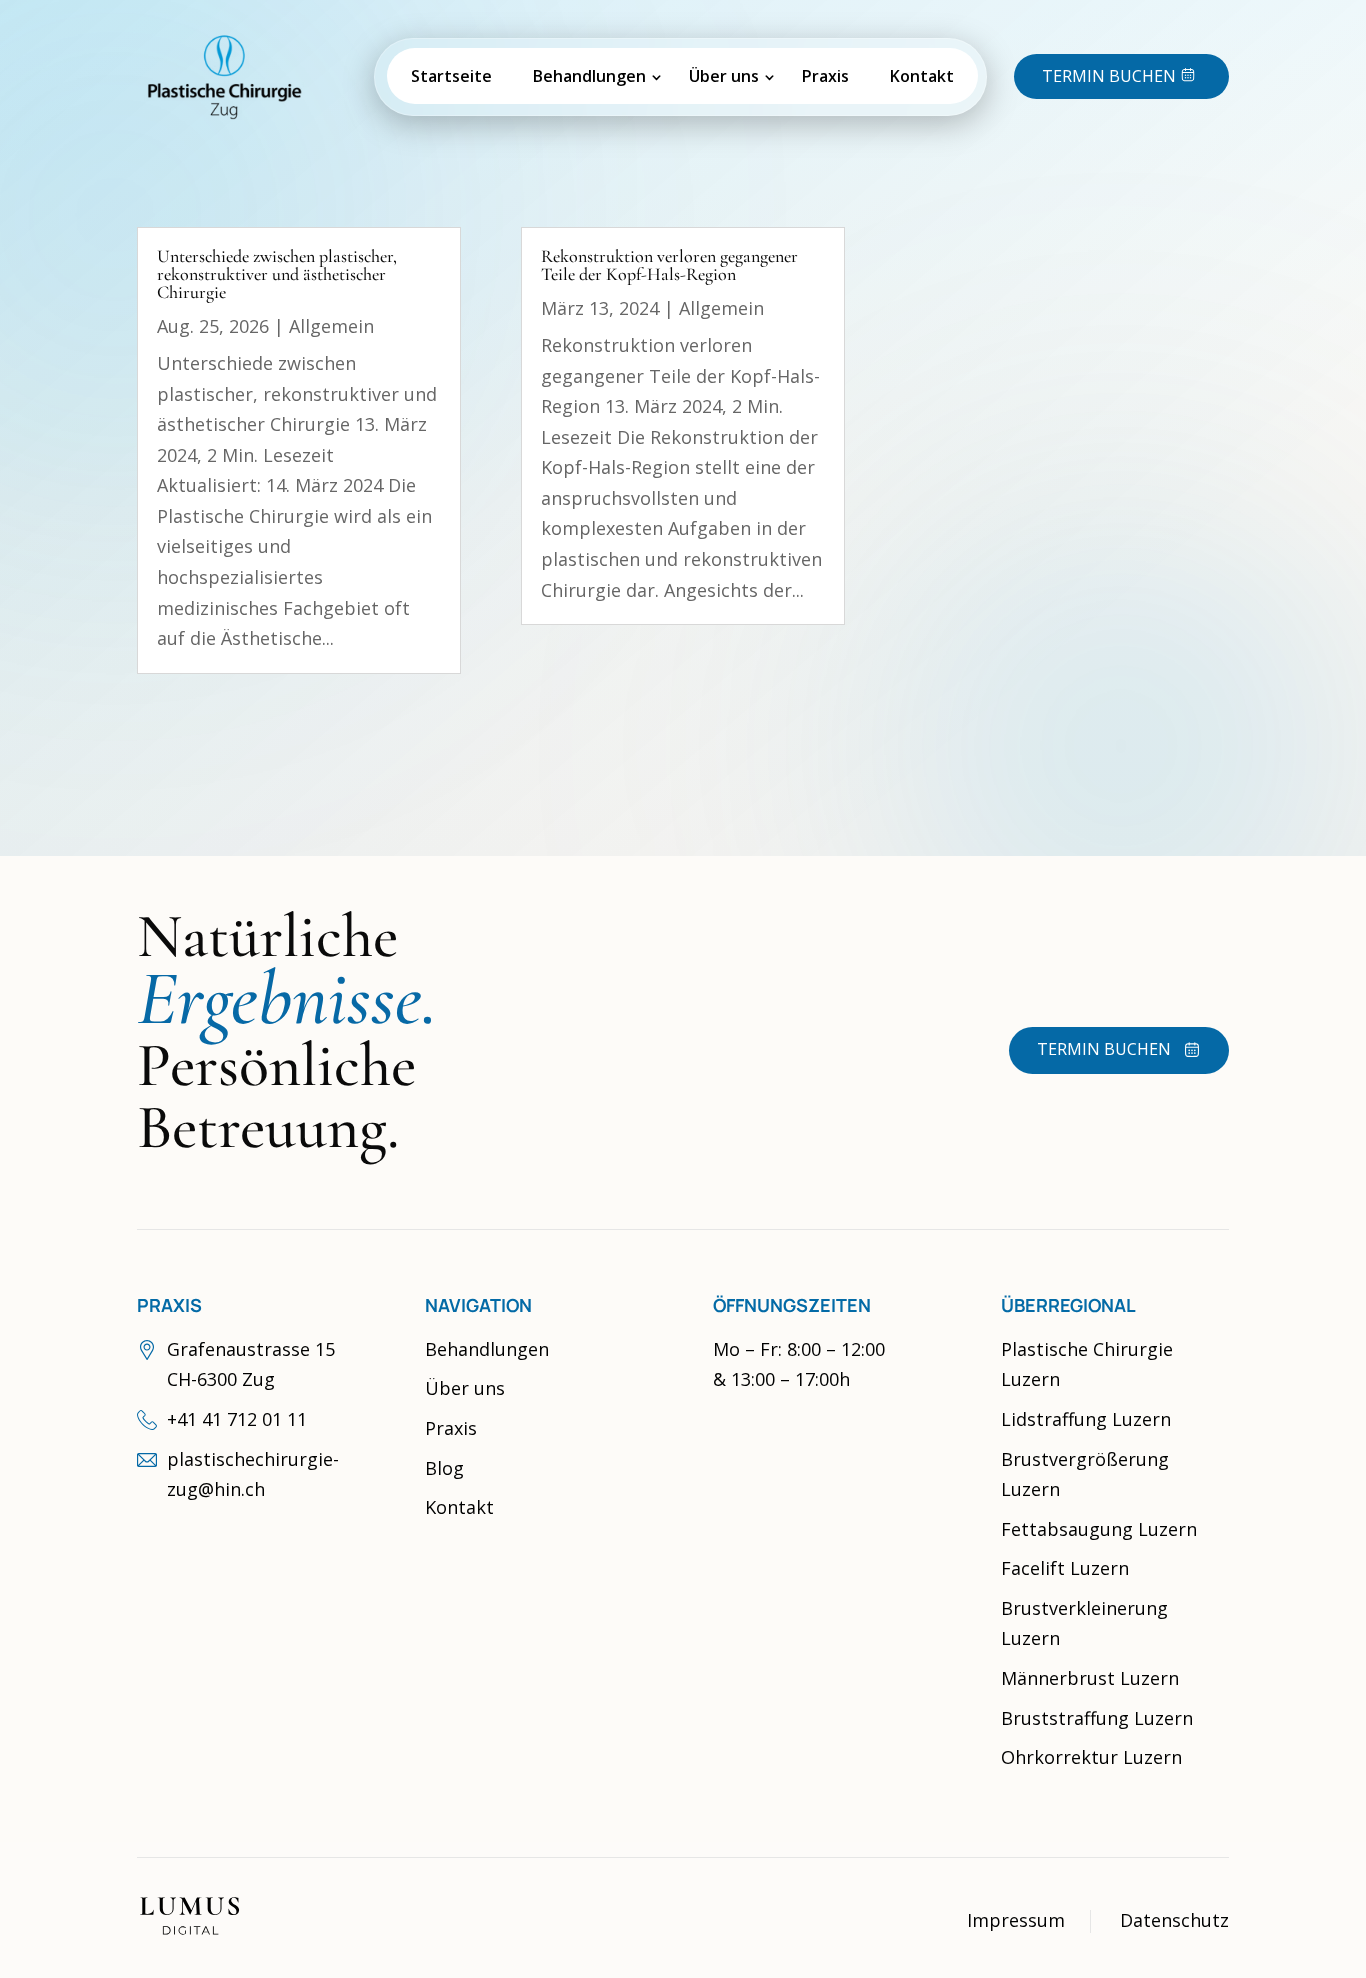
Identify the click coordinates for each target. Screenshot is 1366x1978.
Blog (444, 1468)
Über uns (724, 76)
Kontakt (922, 76)
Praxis (825, 76)
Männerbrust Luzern (1090, 1678)
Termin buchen (1104, 1049)
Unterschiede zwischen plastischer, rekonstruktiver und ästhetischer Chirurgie (277, 274)
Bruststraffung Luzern (1097, 1718)
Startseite (451, 76)
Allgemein (331, 326)
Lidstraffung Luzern (1086, 1419)
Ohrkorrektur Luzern (1091, 1757)
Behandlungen (589, 76)
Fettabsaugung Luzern (1099, 1529)
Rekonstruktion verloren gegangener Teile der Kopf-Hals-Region (669, 265)
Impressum (1016, 1920)
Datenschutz (1174, 1920)
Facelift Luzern (1065, 1568)
